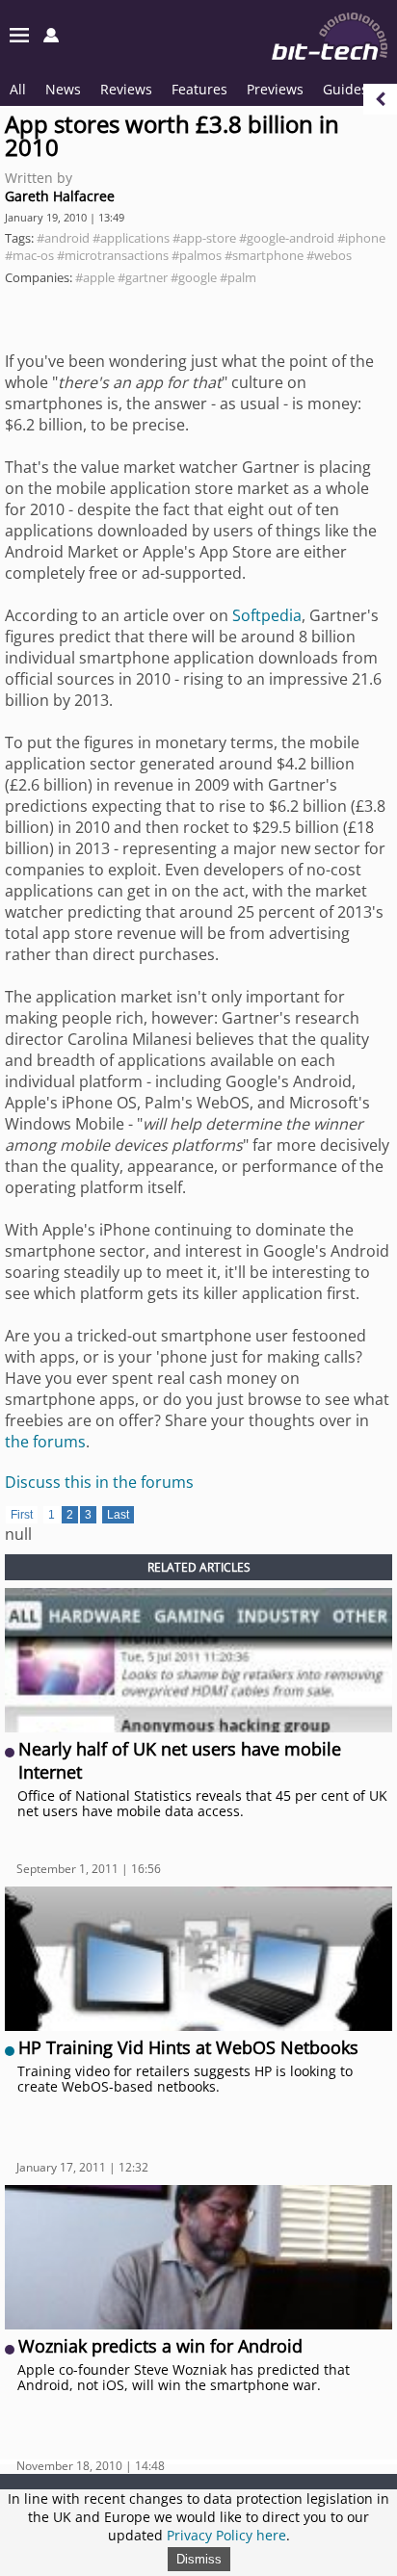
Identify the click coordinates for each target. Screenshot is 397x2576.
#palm (238, 277)
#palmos (197, 255)
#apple (95, 277)
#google (194, 277)
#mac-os (29, 255)
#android (63, 238)
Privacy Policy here (226, 2535)
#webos (329, 255)
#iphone (361, 238)
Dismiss (199, 2559)
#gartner (143, 277)
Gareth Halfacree (60, 196)
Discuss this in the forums (99, 1482)
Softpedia (267, 615)
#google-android (287, 238)
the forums (45, 1442)
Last (118, 1515)
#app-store (204, 238)
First (22, 1515)
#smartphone (264, 255)
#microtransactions (113, 255)
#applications (131, 238)
